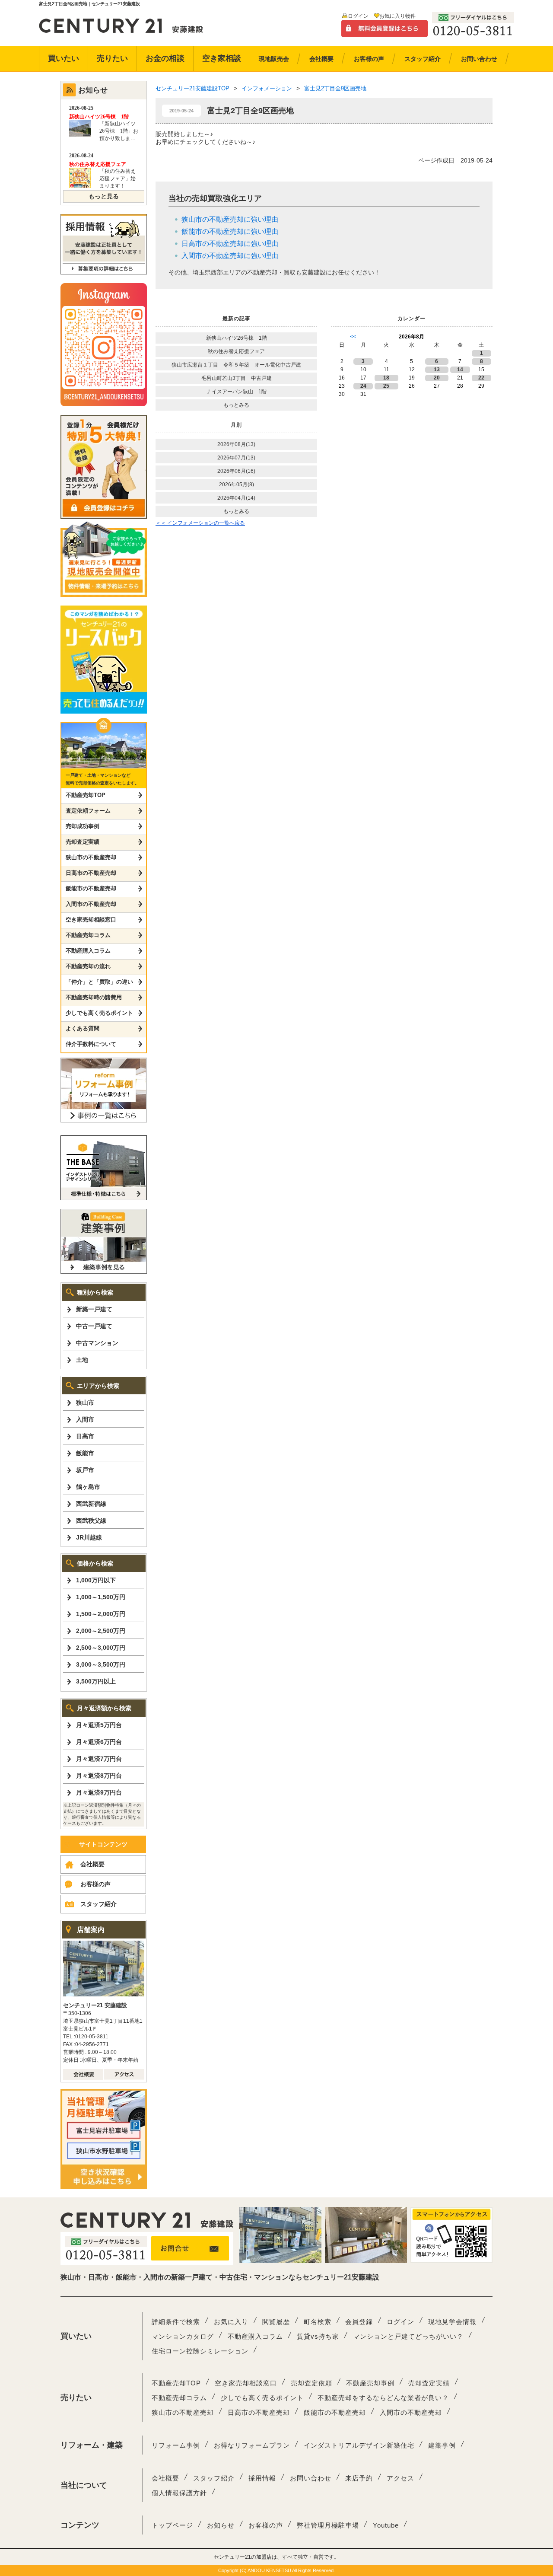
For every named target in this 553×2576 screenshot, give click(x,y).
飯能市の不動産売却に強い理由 (230, 231)
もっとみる (236, 405)
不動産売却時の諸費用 (94, 997)
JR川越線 (89, 1537)
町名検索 (318, 2322)
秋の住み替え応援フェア (236, 351)
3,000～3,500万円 (101, 1664)
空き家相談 (222, 58)
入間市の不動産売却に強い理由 (230, 256)
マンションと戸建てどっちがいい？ (408, 2336)
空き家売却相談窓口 (91, 920)
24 (363, 386)
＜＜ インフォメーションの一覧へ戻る (200, 523)
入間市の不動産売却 (91, 904)
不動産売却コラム (88, 935)
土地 (82, 1360)
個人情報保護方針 (179, 2493)
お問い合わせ (311, 2478)
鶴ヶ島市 (88, 1487)
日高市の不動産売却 (91, 873)
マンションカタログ (183, 2336)
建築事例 (442, 2445)
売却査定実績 (83, 842)
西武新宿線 (91, 1504)
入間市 (85, 1419)
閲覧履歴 (276, 2322)
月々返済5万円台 (99, 1725)
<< (353, 337)
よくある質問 (83, 1028)
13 (437, 370)
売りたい (112, 58)
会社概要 (92, 1864)
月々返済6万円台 (99, 1742)
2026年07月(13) (236, 458)
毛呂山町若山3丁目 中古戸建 (237, 378)
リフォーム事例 (176, 2445)
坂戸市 (85, 1470)
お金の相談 (165, 58)
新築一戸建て (94, 1309)
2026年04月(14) (236, 498)
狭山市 (85, 1403)
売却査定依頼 (311, 2383)
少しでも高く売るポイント (99, 1013)
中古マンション (97, 1343)
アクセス (400, 2478)
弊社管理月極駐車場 (328, 2525)
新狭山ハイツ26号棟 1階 (239, 338)
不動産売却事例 (370, 2383)
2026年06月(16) (236, 471)
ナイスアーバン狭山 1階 (237, 392)
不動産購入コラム (88, 951)
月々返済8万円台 (99, 1776)
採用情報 (262, 2478)
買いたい (64, 58)
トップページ (172, 2525)
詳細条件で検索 (176, 2322)
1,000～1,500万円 (101, 1597)
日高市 (85, 1436)
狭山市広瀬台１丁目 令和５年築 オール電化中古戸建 (236, 365)
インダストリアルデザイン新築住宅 (359, 2445)
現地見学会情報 (452, 2322)
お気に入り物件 (397, 16)
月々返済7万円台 (99, 1759)
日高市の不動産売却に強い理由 (230, 244)
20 (437, 378)
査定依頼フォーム (88, 811)
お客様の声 (95, 1884)
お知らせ (221, 2525)
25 (386, 386)
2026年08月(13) (236, 444)
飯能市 (85, 1453)
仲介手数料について (91, 1044)
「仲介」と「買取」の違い (99, 982)
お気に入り (231, 2322)
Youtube (386, 2525)
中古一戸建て (94, 1326)
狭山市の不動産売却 (91, 857)
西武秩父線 (91, 1521)
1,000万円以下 (96, 1580)
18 (386, 378)
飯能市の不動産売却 (91, 888)
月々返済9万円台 (99, 1792)
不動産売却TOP (86, 795)
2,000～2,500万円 (101, 1631)
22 (481, 378)
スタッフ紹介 (99, 1904)
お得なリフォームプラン (252, 2445)
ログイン (358, 16)
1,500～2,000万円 (101, 1614)
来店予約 (359, 2478)
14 (460, 370)
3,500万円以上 (96, 1681)
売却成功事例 (83, 826)
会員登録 (359, 2322)
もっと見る (104, 196)
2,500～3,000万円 (101, 1648)
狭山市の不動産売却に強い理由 (230, 219)
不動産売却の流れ (88, 966)
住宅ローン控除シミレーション (200, 2351)
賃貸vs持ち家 (318, 2336)
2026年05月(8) (237, 485)
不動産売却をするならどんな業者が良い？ (383, 2398)
